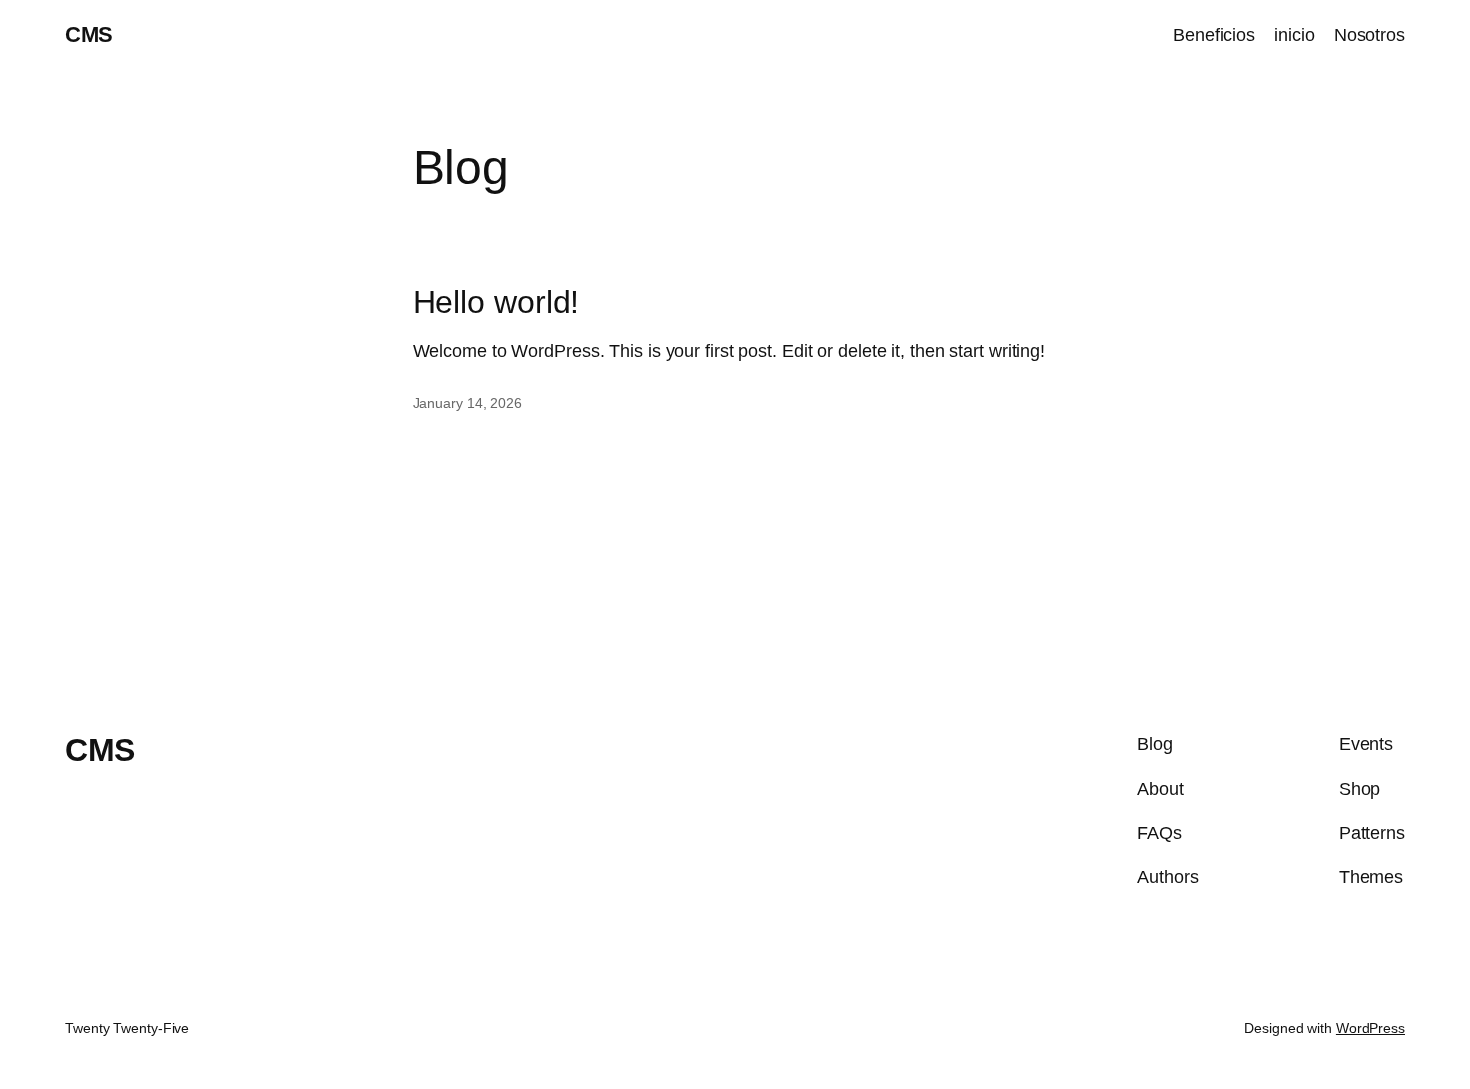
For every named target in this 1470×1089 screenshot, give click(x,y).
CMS (89, 34)
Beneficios (1214, 35)
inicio (1294, 35)
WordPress (1370, 1028)
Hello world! (496, 302)
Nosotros (1369, 35)
